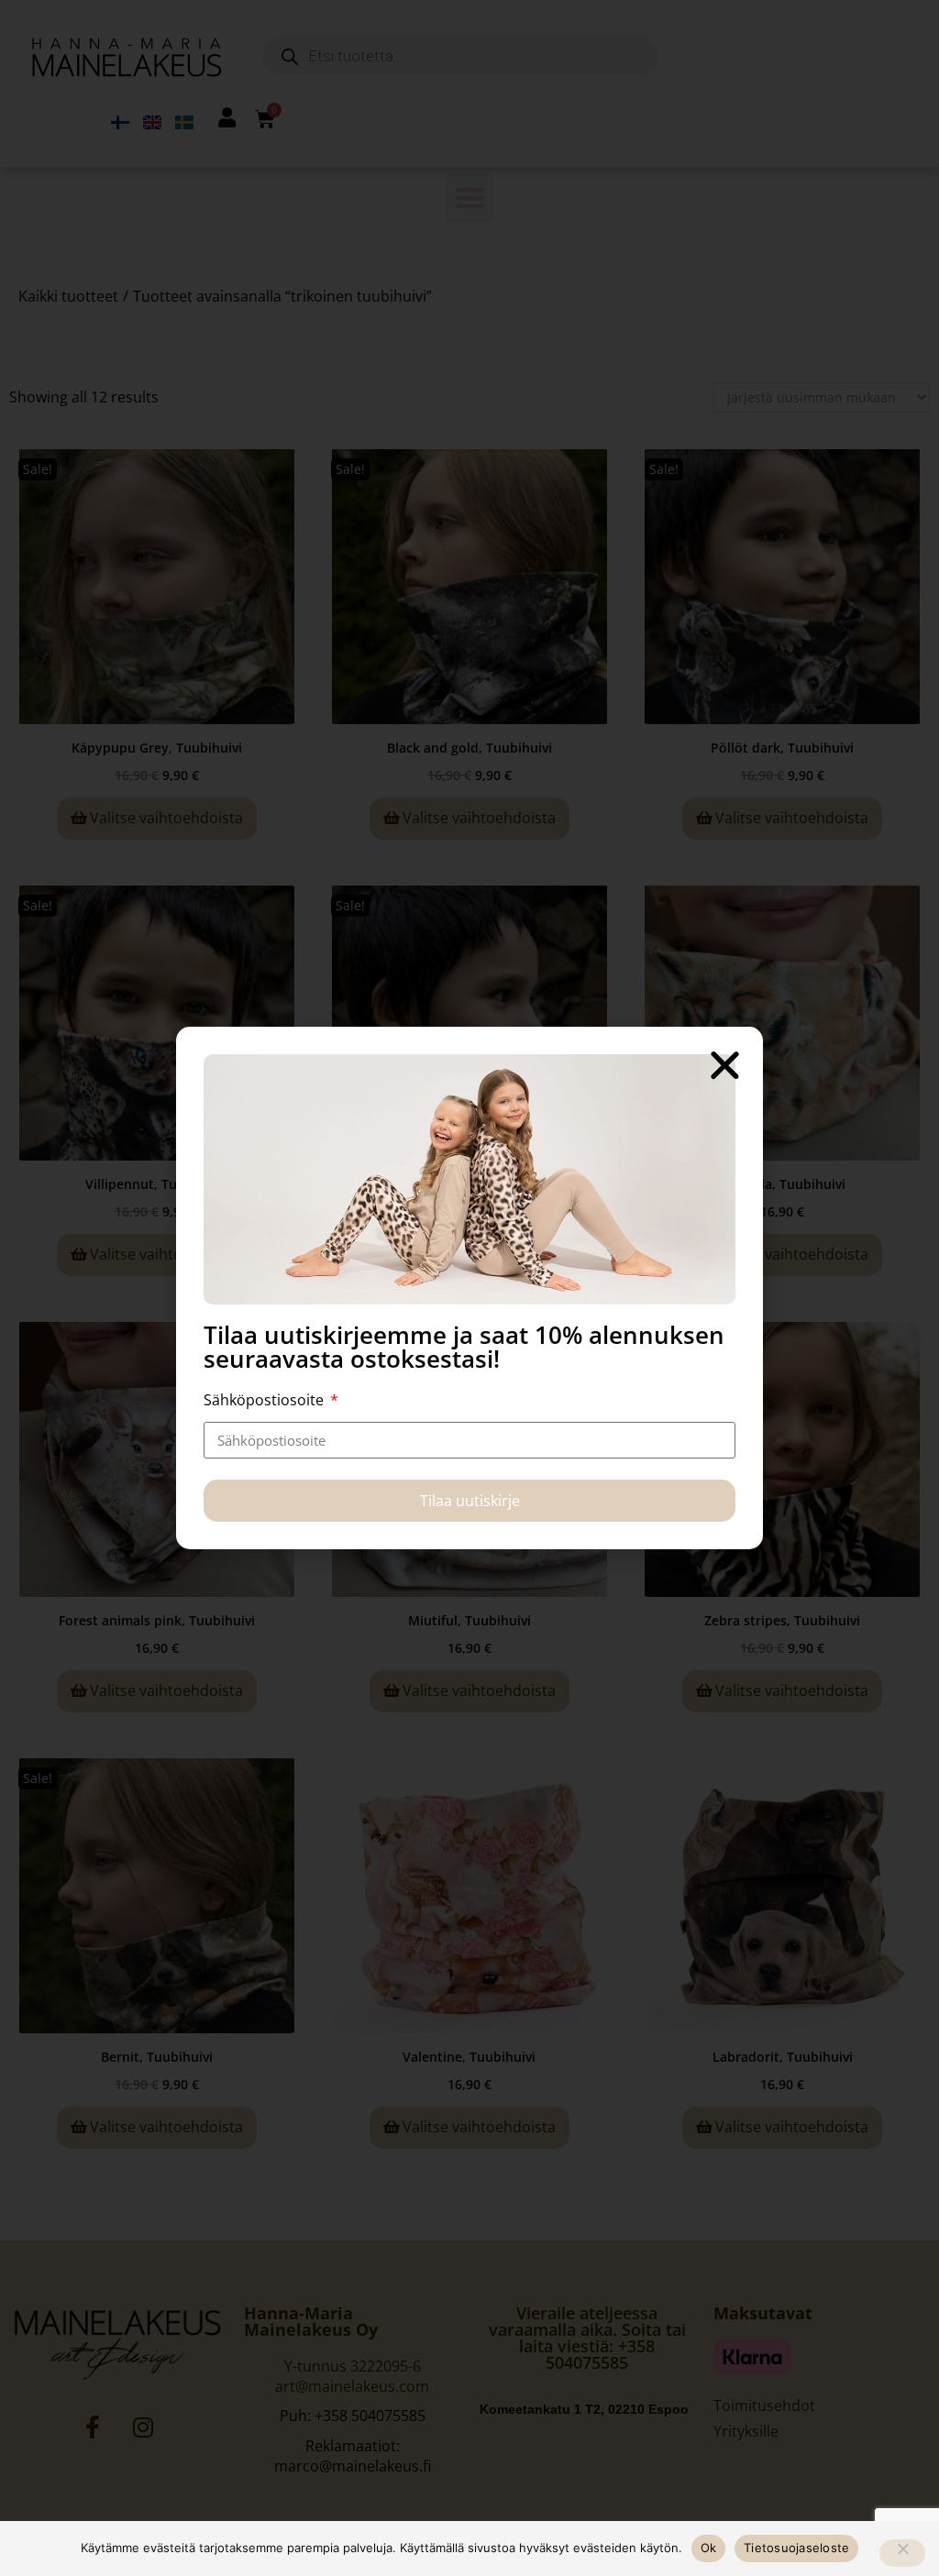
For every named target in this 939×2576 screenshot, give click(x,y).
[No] (902, 2553)
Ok (709, 2548)
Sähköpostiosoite (265, 1400)
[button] (725, 1065)
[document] (469, 1288)
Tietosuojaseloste (796, 2548)
